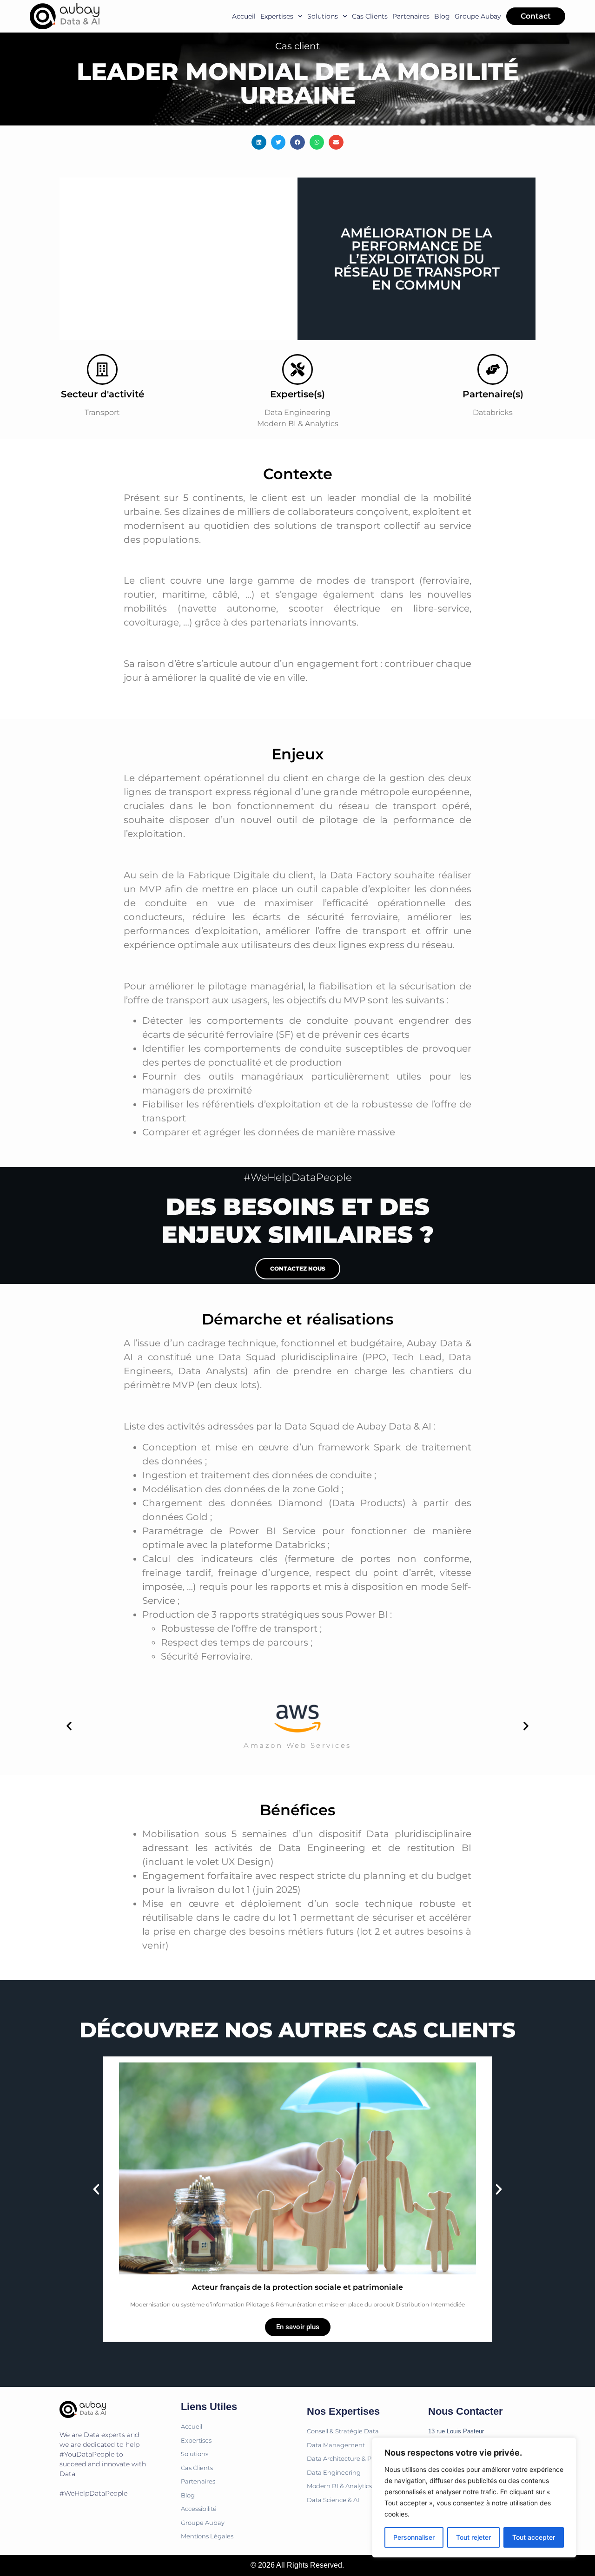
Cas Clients (370, 16)
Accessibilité (199, 2509)
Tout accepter (534, 2537)
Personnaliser (414, 2537)
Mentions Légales (207, 2536)
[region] (474, 2497)
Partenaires (411, 16)
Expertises (277, 16)
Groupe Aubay (478, 16)
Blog (442, 16)
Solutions (323, 16)
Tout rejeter (473, 2537)
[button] (259, 142)
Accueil (244, 16)
